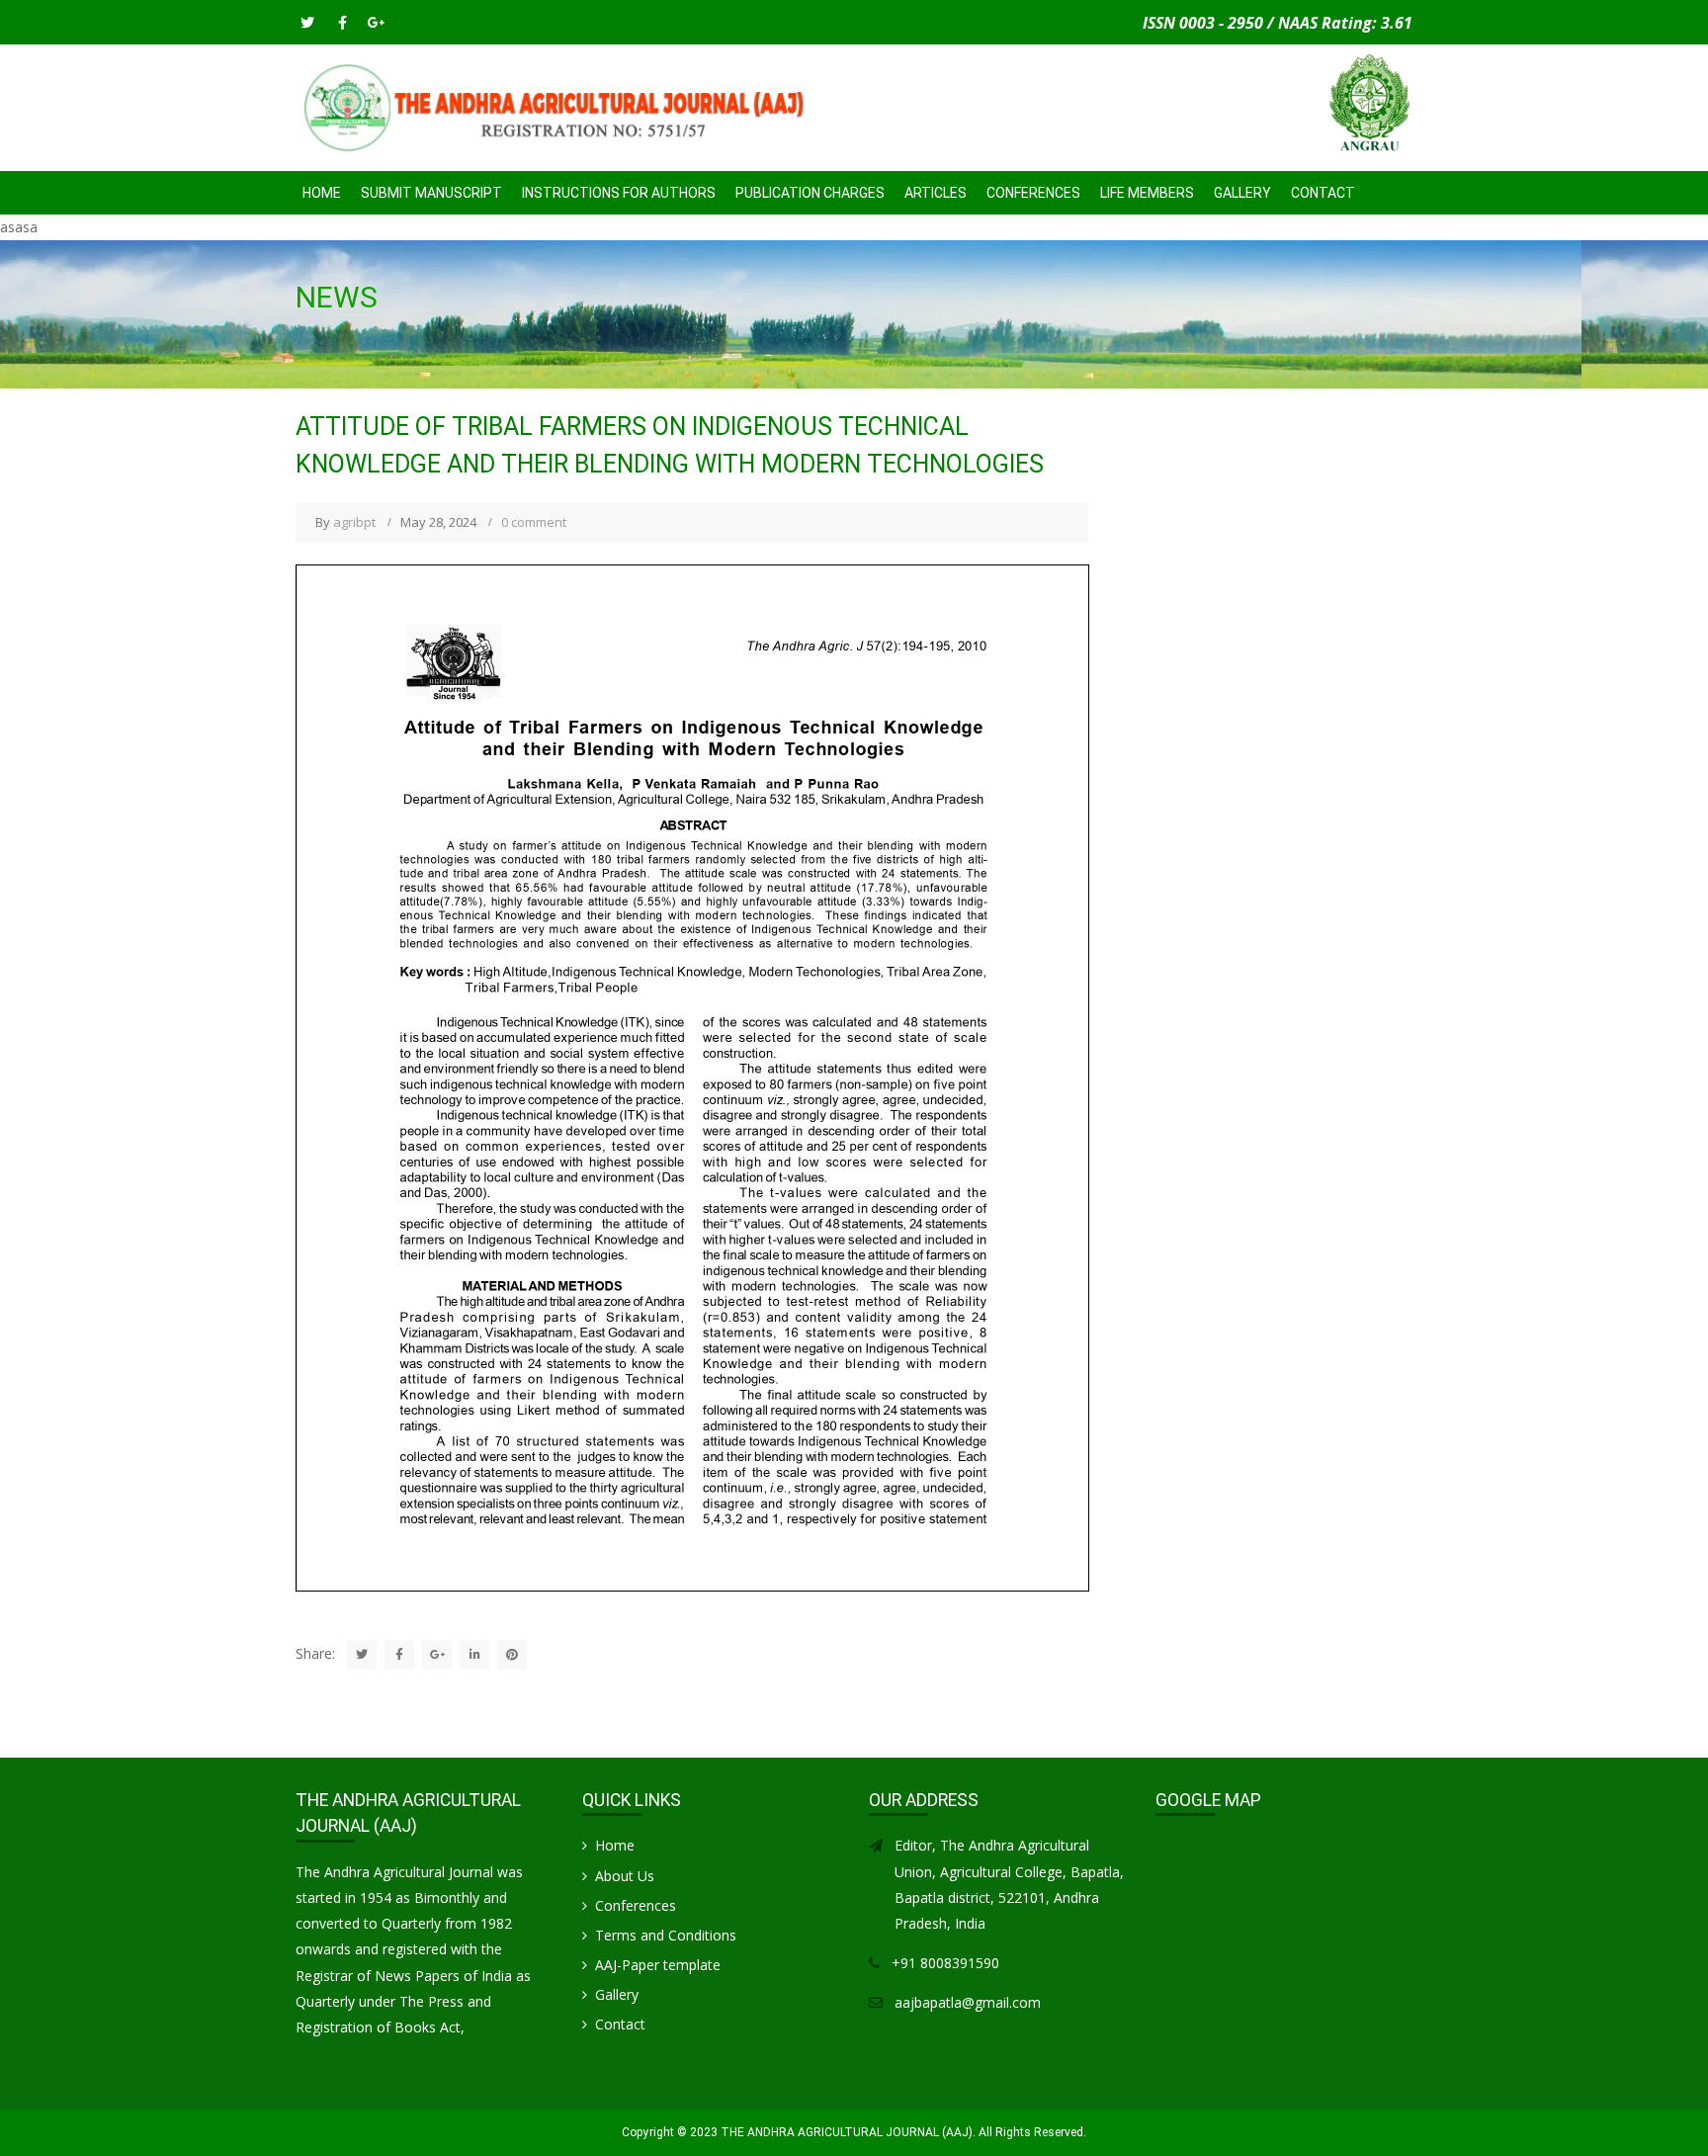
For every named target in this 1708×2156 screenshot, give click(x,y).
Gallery (1242, 193)
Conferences (636, 1905)
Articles (936, 193)
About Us (625, 1876)
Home (322, 193)
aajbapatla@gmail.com (968, 2002)
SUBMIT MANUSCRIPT (431, 193)
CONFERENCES (1033, 193)
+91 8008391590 (945, 1963)
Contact (1323, 193)
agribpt (354, 522)
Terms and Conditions (666, 1935)
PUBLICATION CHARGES (810, 193)
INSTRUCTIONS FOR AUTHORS (619, 193)
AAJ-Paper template (658, 1965)
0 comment (534, 522)
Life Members (1147, 193)
